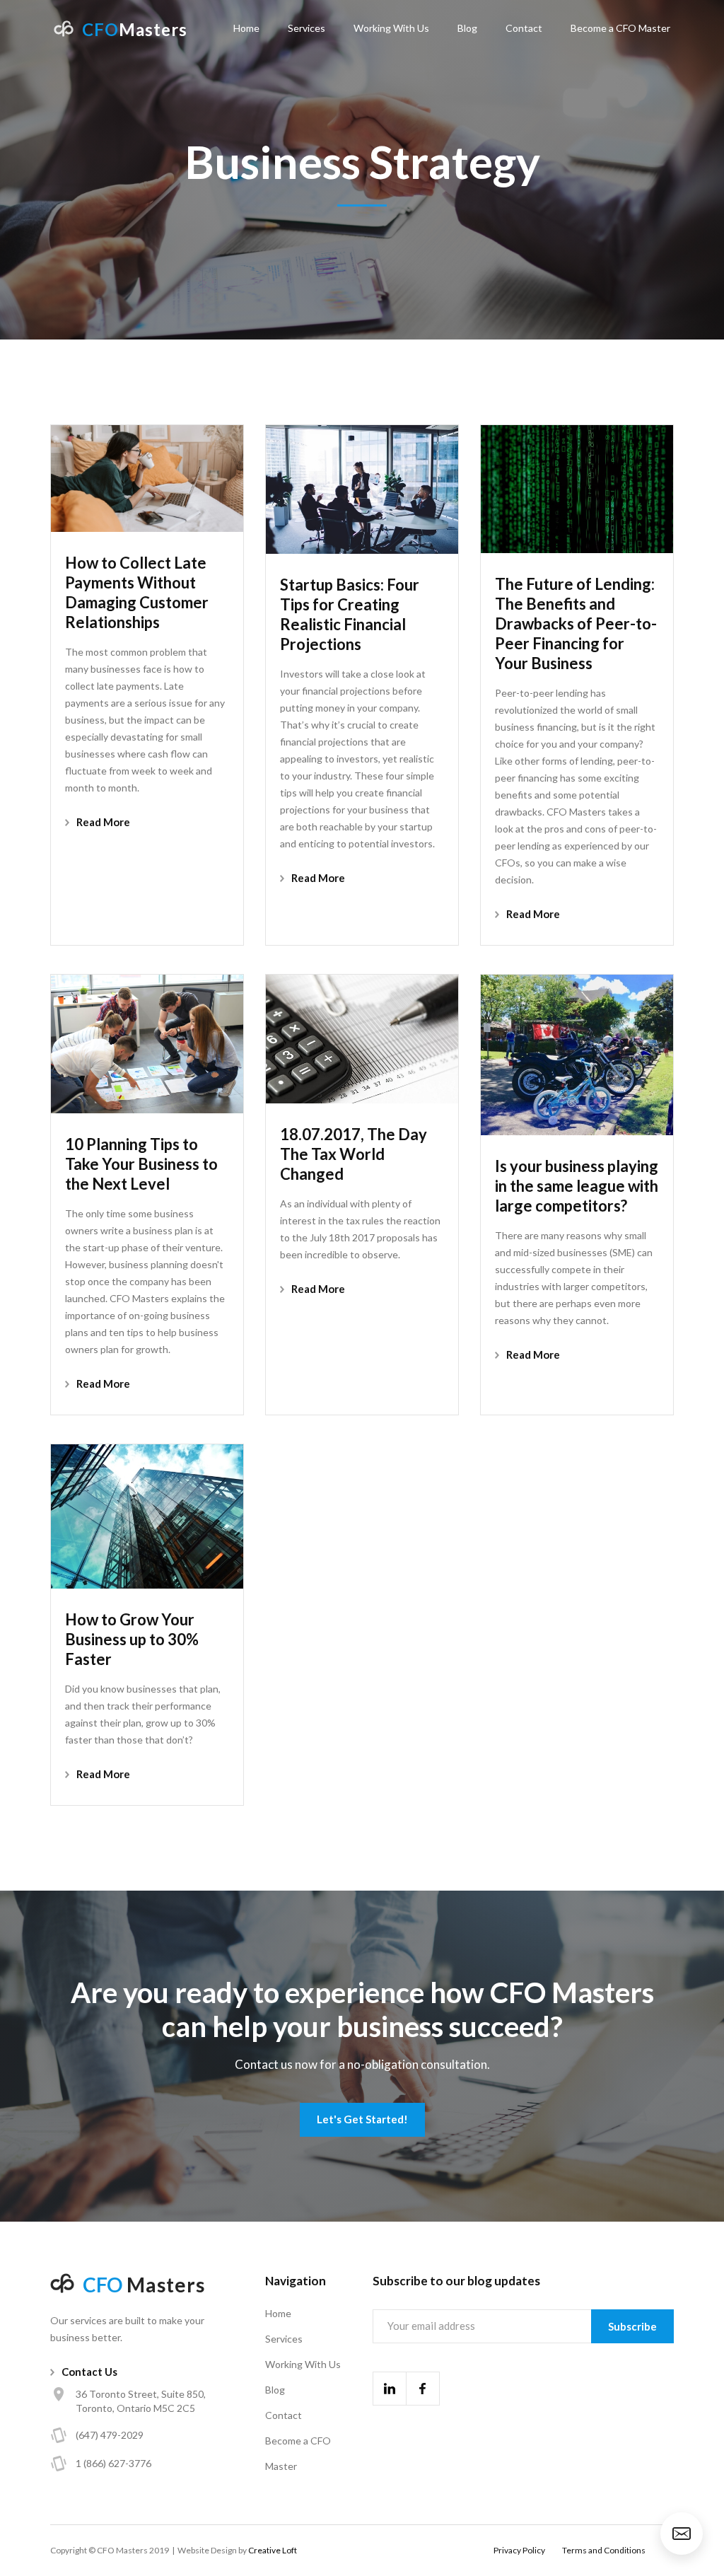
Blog (467, 28)
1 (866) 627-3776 (113, 2463)
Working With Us (391, 28)
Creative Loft (273, 2550)
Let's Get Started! (362, 2119)
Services (306, 28)
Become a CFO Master (620, 28)
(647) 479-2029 (110, 2435)
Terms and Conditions (604, 2550)
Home (246, 28)
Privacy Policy (519, 2550)
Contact (524, 28)
